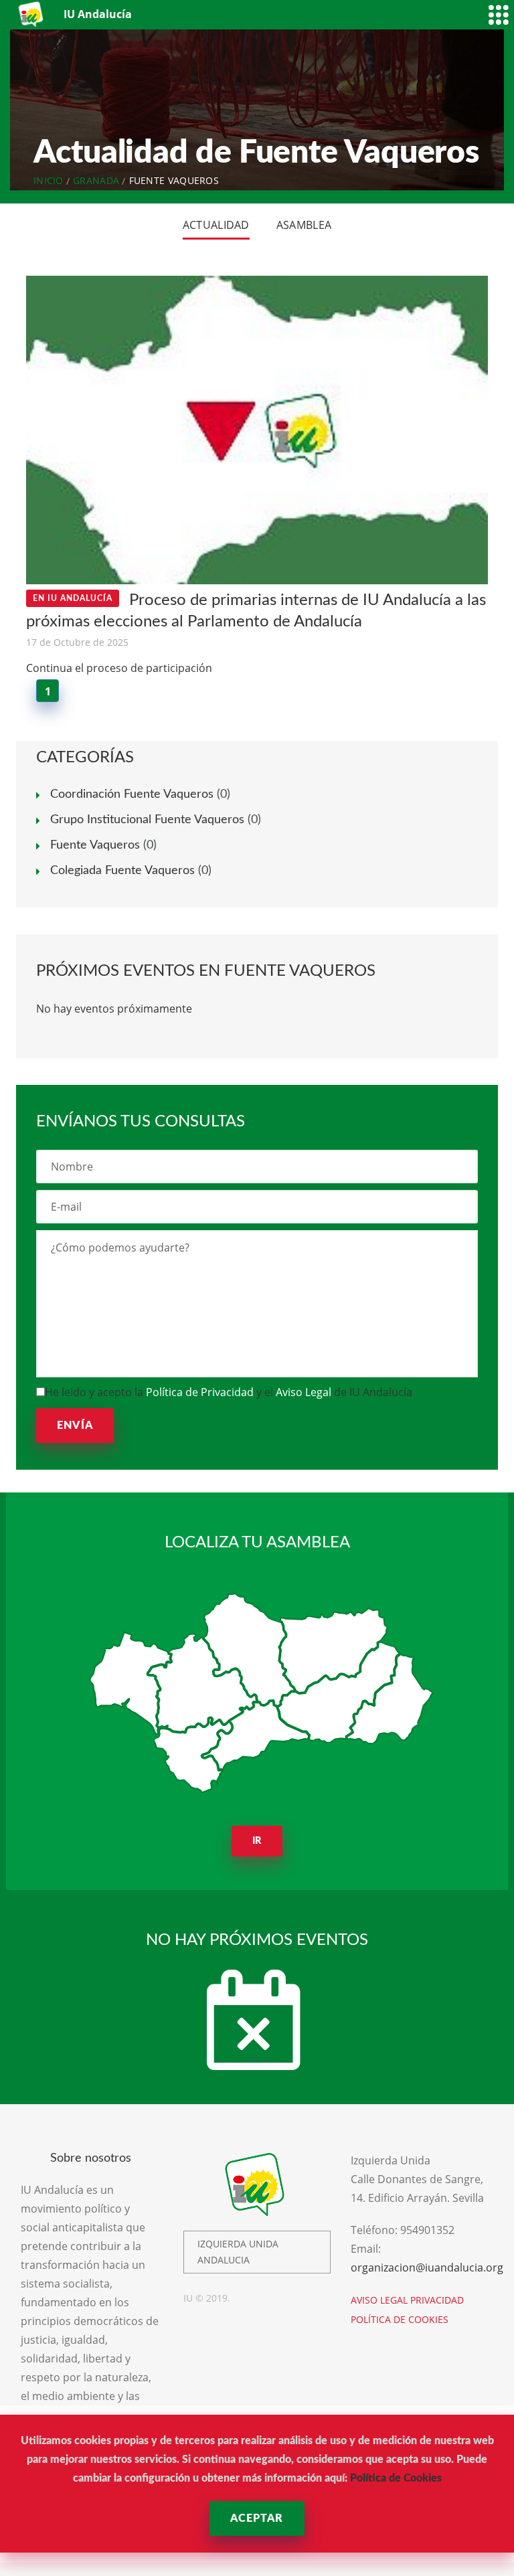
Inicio (49, 180)
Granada (96, 180)
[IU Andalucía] (32, 14)
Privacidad (437, 2300)
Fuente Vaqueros (95, 845)
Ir (257, 1841)
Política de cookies (400, 2319)
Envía (75, 1426)
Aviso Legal (304, 1392)
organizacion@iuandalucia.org (427, 2267)
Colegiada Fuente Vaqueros (122, 871)
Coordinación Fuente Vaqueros (132, 794)
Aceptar (257, 2518)
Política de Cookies (396, 2478)
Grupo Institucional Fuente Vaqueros (147, 820)
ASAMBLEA (304, 225)
